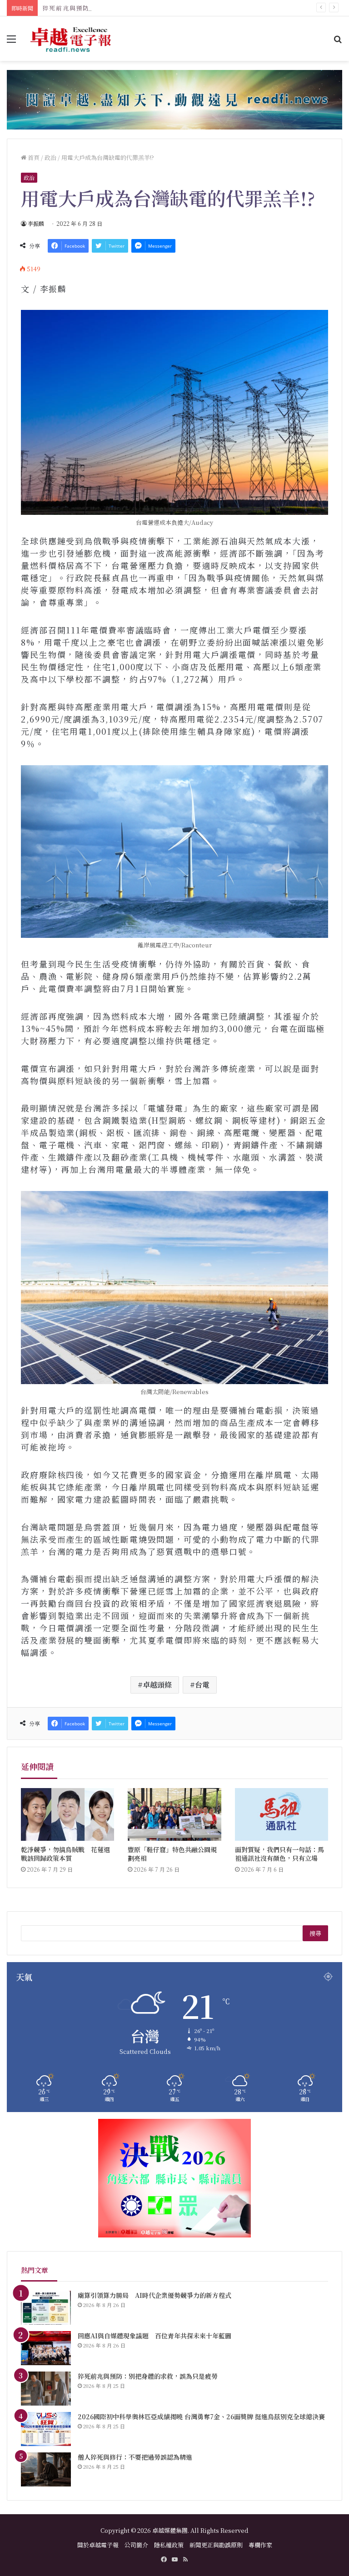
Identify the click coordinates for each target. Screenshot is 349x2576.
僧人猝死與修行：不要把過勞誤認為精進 (135, 2457)
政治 (50, 157)
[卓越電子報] (71, 39)
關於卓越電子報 (98, 2545)
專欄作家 (260, 2545)
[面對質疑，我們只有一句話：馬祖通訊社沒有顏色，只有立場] (282, 1814)
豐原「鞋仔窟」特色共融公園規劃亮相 (172, 1854)
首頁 (33, 157)
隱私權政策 (169, 2545)
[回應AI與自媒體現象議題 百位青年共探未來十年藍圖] (46, 2348)
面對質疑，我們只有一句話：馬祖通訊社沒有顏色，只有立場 (279, 1854)
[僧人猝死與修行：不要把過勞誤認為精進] (46, 2469)
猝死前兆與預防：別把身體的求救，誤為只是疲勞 (117, 8)
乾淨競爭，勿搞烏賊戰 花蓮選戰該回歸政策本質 (65, 1854)
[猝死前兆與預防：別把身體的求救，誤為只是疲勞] (46, 2389)
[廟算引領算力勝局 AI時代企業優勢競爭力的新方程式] (46, 2308)
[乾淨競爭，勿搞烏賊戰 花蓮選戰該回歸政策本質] (67, 1814)
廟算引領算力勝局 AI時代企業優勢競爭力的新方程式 (155, 2295)
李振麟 (36, 223)
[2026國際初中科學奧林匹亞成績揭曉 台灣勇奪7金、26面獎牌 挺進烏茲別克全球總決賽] (46, 2429)
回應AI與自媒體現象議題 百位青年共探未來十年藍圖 (155, 2336)
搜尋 (315, 1933)
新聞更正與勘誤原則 (216, 2545)
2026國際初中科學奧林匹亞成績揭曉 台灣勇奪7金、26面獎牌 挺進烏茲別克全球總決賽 (201, 2417)
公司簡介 (136, 2545)
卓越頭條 (157, 1685)
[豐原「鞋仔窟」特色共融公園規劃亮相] (174, 1814)
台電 (202, 1685)
